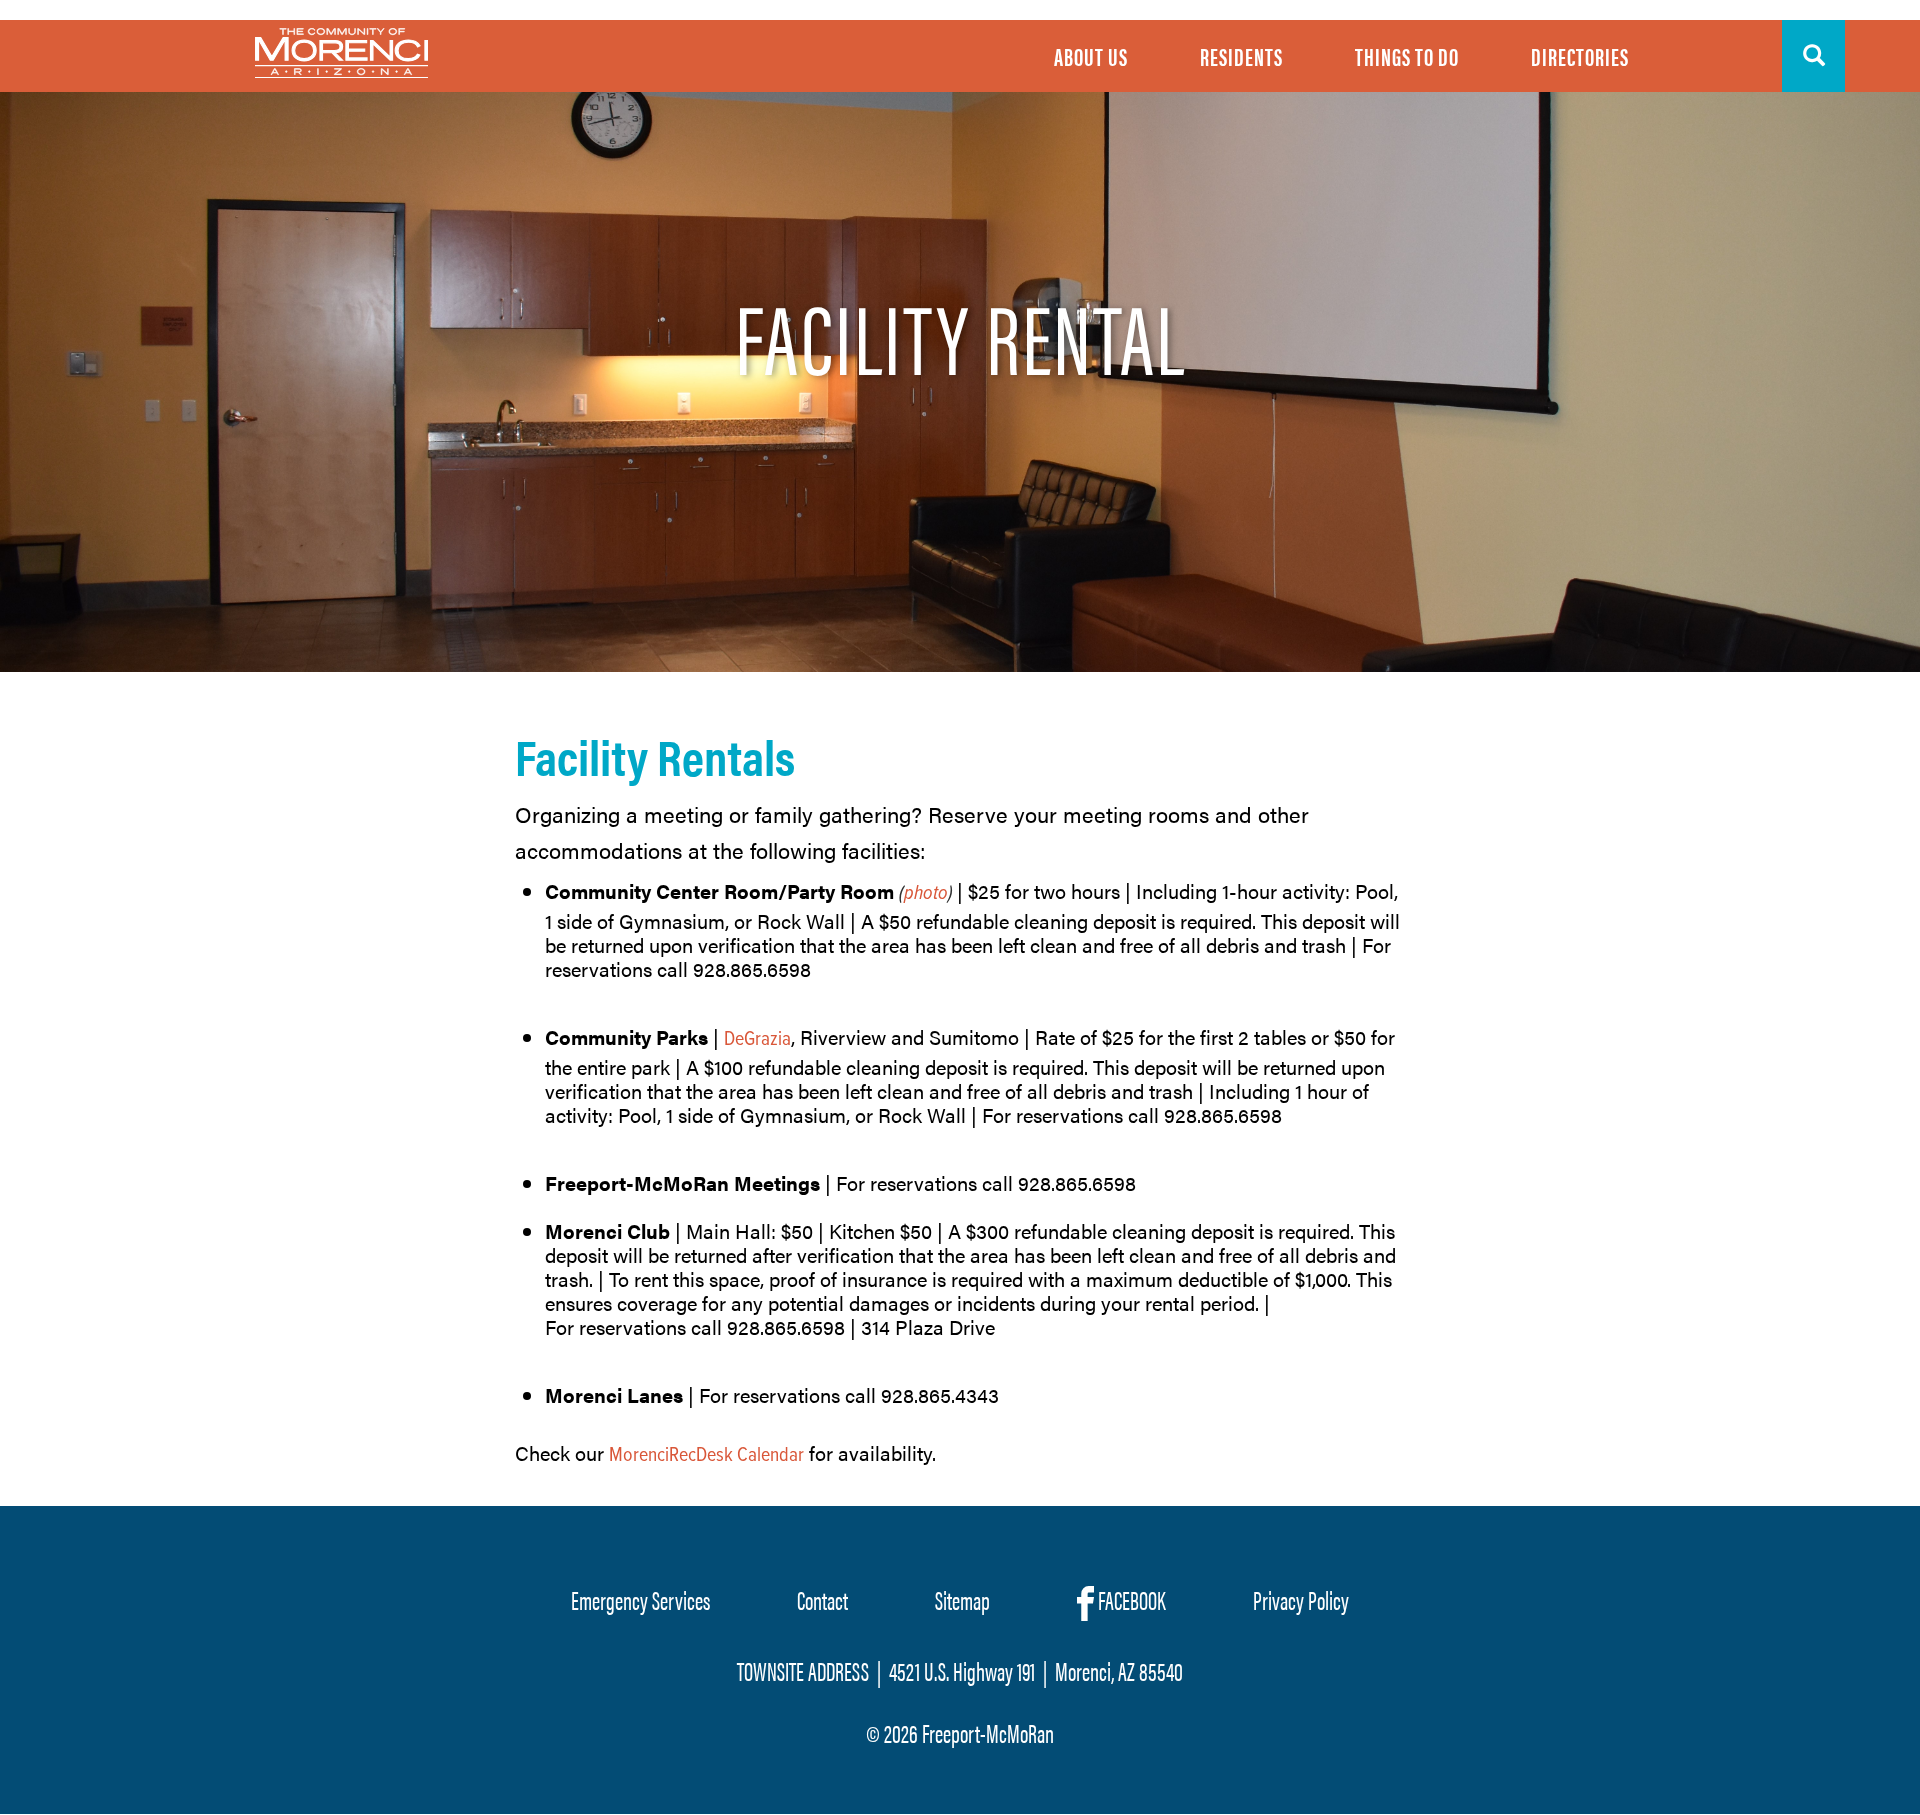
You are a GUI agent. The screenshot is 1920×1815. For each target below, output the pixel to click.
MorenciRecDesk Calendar (706, 1456)
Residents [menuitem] (1241, 56)
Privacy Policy (1301, 1599)
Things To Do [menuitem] (1407, 56)
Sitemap (962, 1599)
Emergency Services (640, 1599)
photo (926, 894)
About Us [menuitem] (1091, 56)
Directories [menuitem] (1580, 56)
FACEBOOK (1130, 1599)
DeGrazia (757, 1040)
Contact (822, 1599)
